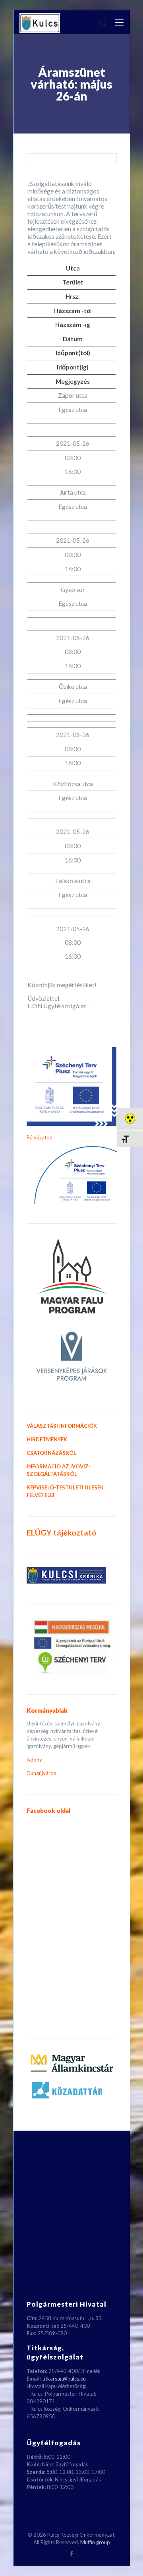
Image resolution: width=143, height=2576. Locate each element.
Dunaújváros (41, 1773)
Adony (34, 1760)
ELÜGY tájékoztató (62, 1533)
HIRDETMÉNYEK (47, 1439)
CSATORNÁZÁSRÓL (51, 1453)
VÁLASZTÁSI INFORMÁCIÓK (62, 1426)
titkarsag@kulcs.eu (64, 2379)
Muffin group (95, 2542)
